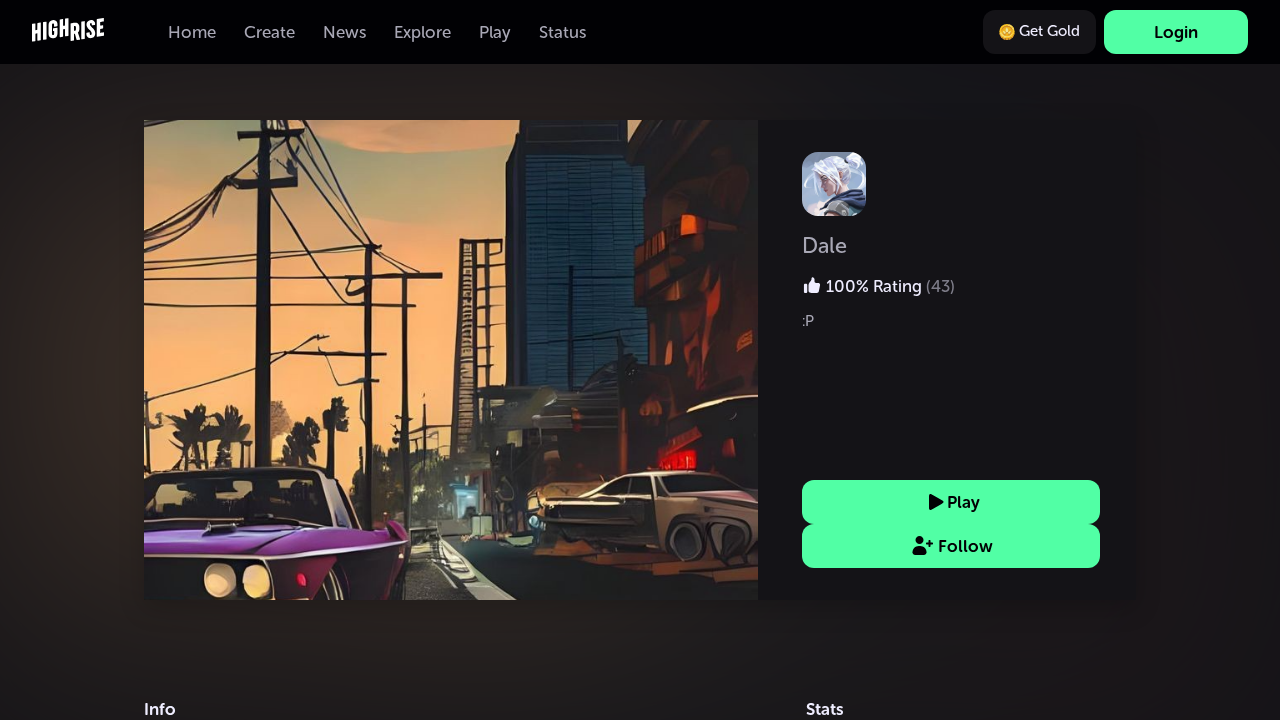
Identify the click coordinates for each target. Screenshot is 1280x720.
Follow (965, 546)
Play (963, 502)
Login (1176, 32)
